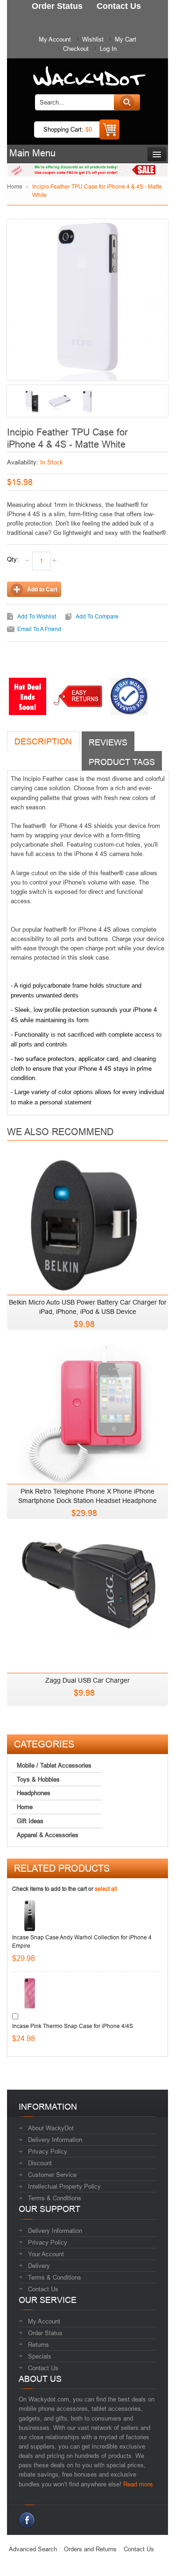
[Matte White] (60, 401)
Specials (40, 2356)
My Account (55, 39)
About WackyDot (51, 2128)
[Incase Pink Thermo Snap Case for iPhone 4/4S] (30, 1993)
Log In (108, 49)
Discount (40, 2163)
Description (43, 741)
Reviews (108, 742)
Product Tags (122, 762)
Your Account (46, 2254)
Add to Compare (97, 616)
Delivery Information (55, 2140)
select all (106, 1889)
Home (15, 186)
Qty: (13, 559)
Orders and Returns (90, 2549)
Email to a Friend (39, 629)
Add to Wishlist (37, 616)
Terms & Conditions (55, 2198)
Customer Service (52, 2175)
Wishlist (93, 39)
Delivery (39, 2266)
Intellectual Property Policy (64, 2186)
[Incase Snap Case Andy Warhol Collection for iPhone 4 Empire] (30, 1916)
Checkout (76, 49)
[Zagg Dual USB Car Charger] (87, 1600)
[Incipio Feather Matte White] (32, 401)
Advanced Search (33, 2549)
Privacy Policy (48, 2151)
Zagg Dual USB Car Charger (87, 1680)
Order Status (45, 2333)
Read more (138, 2484)
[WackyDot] (87, 72)
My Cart (126, 39)
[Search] (127, 102)
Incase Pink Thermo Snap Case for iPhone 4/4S (73, 2026)
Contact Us (43, 2289)
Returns (38, 2344)
